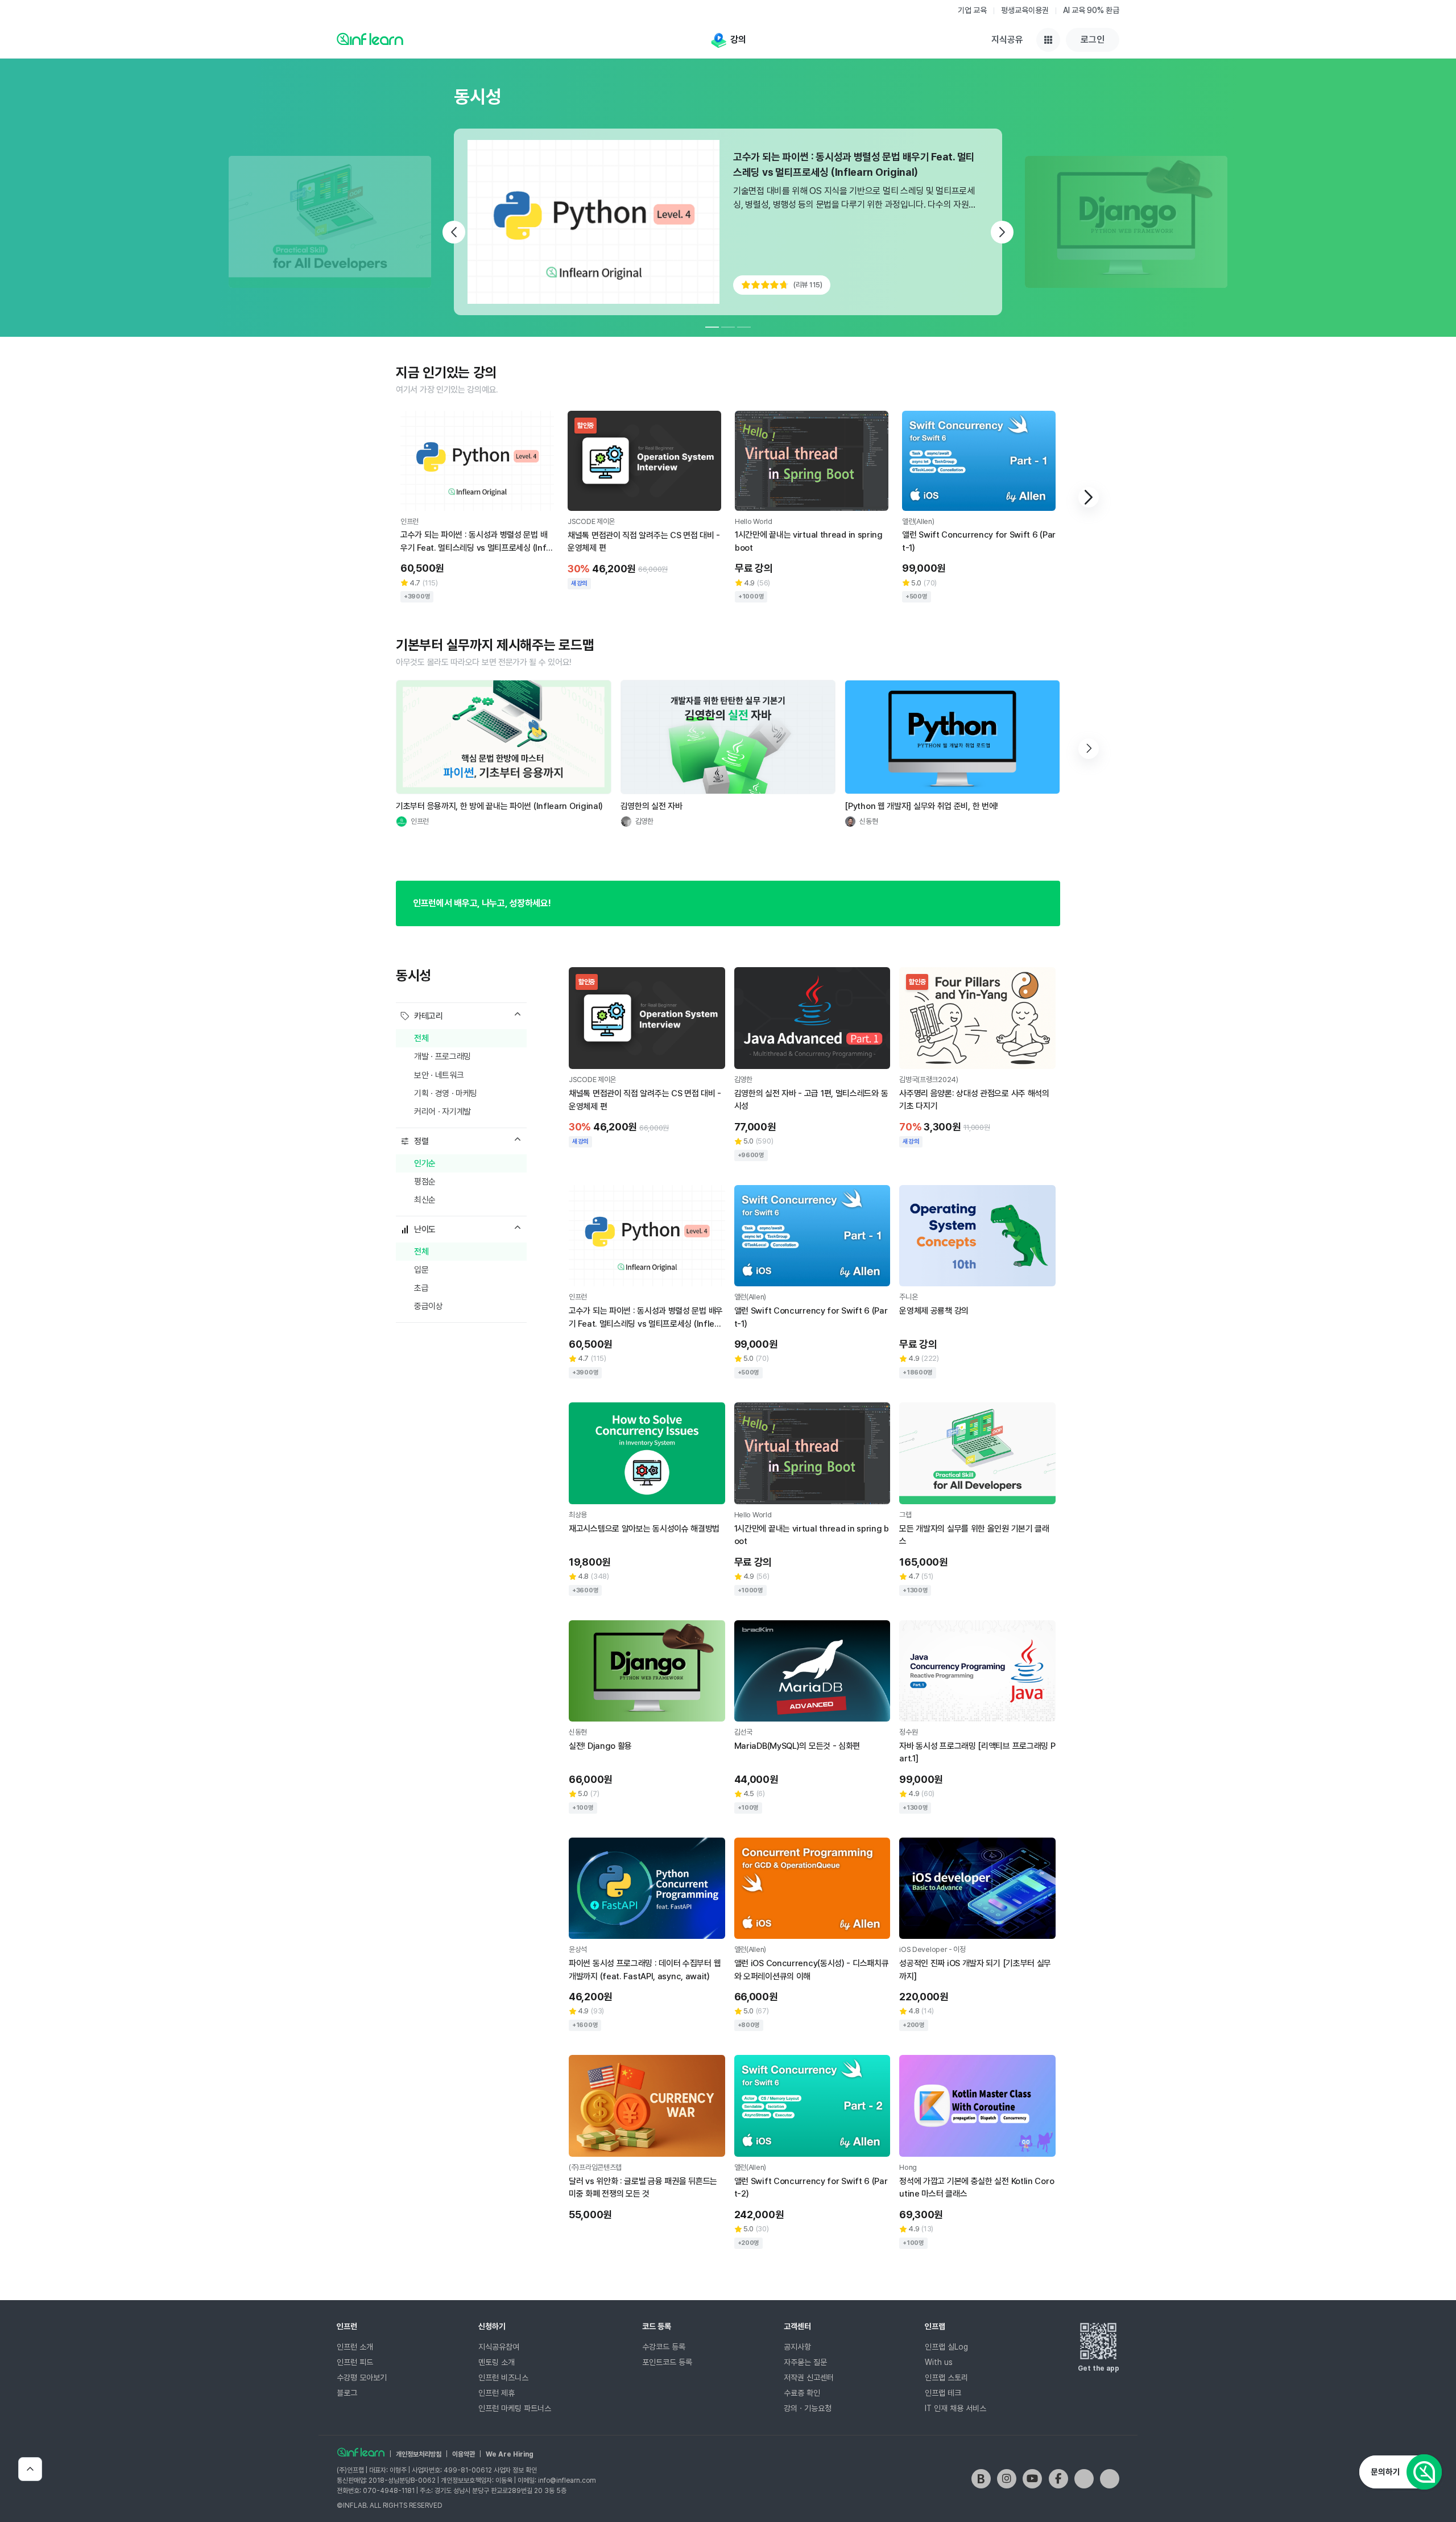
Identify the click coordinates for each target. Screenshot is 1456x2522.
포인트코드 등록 (667, 2362)
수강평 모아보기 (362, 2377)
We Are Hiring (510, 2454)
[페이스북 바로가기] (1058, 2479)
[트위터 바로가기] (1084, 2479)
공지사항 (797, 2347)
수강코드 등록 (664, 2347)
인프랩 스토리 (946, 2377)
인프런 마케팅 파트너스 (515, 2408)
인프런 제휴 (497, 2393)
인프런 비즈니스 (503, 2377)
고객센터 (797, 2326)
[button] (1089, 497)
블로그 (347, 2393)
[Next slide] (1002, 232)
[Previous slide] (454, 232)
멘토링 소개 (497, 2362)
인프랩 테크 (943, 2393)
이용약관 (464, 2454)
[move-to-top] (30, 2469)
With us (939, 2362)
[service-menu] (1048, 40)
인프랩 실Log (946, 2347)
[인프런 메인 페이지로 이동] (370, 39)
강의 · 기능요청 (808, 2408)
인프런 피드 (355, 2362)
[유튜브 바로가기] (1032, 2479)
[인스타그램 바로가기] (1007, 2479)
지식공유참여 (499, 2347)
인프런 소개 (355, 2347)
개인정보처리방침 (419, 2454)
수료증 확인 (802, 2393)
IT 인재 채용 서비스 (955, 2408)
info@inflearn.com (567, 2480)
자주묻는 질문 (805, 2362)
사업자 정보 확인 (515, 2470)
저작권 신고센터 (809, 2377)
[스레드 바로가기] (1110, 2479)
